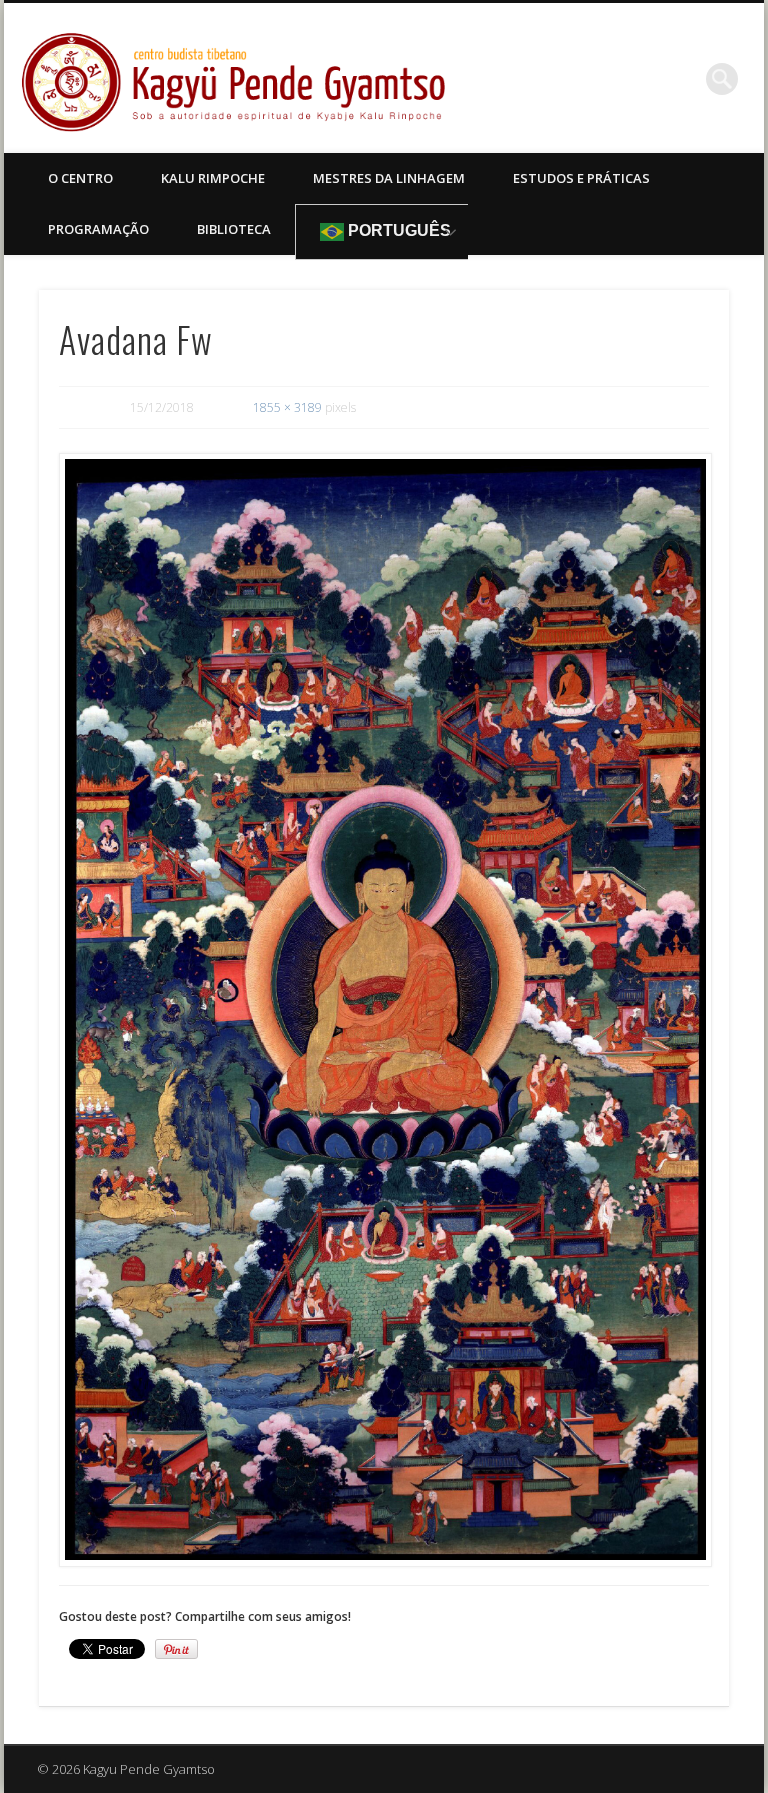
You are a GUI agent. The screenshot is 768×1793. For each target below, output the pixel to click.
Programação (98, 229)
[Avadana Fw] (384, 1010)
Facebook (681, 79)
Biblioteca (234, 229)
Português (397, 230)
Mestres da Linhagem (389, 178)
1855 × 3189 (287, 407)
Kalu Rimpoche (213, 178)
